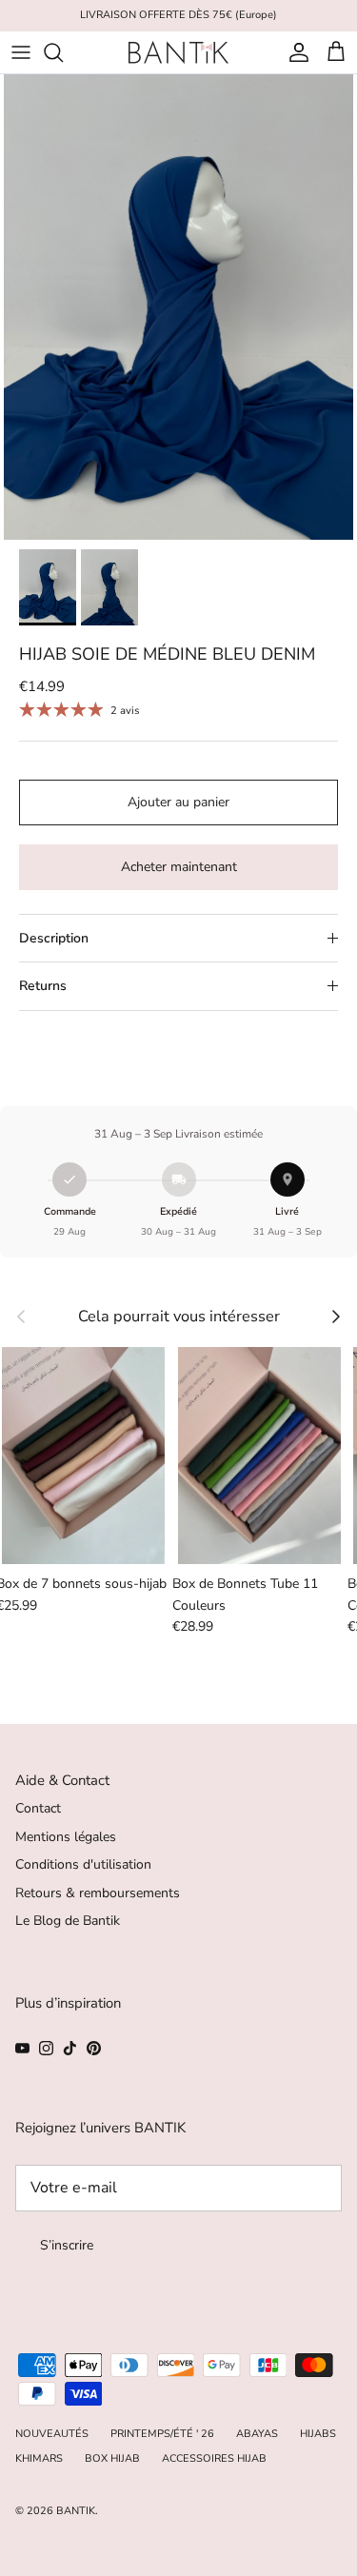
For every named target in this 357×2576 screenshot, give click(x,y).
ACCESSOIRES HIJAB (214, 2458)
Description (54, 938)
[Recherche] (63, 52)
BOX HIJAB (112, 2458)
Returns (43, 986)
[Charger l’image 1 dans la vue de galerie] (178, 307)
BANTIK (76, 2511)
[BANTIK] (178, 52)
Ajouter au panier (178, 802)
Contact (38, 1808)
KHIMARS (39, 2458)
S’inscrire (67, 2245)
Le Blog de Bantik (68, 1921)
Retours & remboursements (98, 1893)
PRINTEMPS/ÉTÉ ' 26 (162, 2434)
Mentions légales (66, 1837)
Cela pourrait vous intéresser (179, 1317)
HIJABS (318, 2434)
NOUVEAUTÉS (52, 2434)
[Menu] (21, 52)
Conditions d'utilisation (83, 1864)
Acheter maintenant (179, 867)
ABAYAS (257, 2434)
